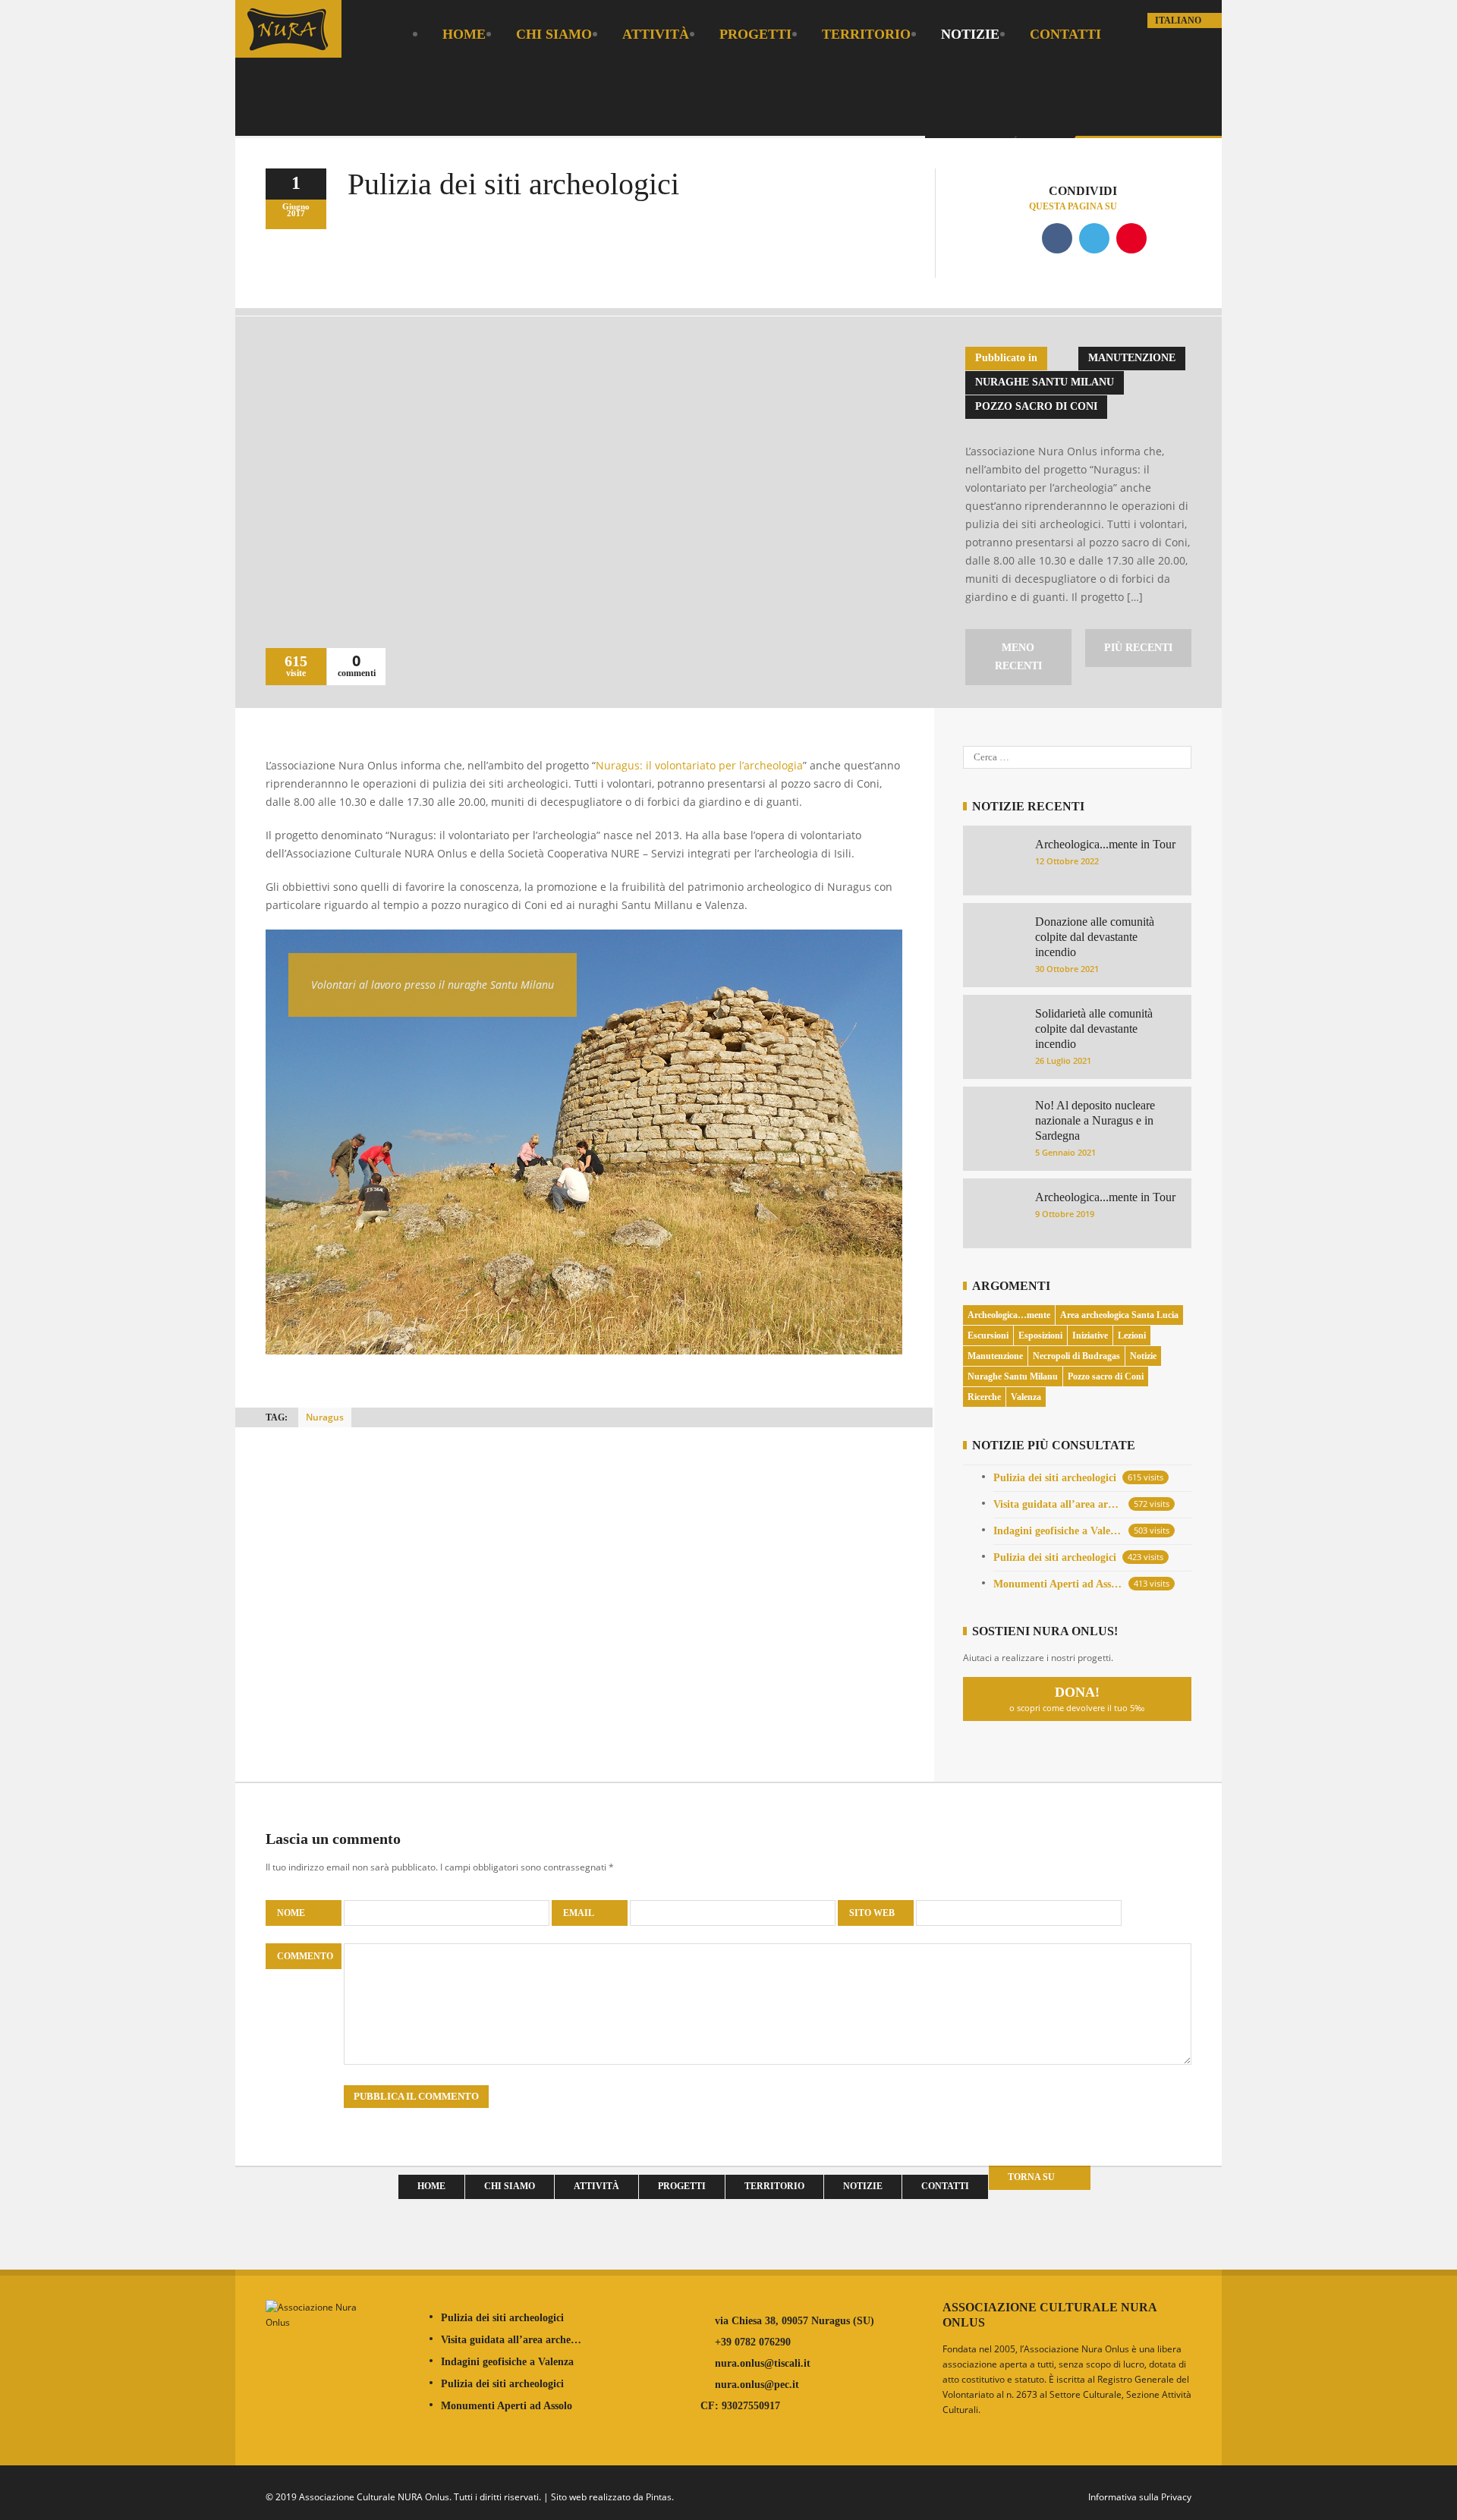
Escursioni (988, 1336)
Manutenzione (1132, 358)
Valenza (1026, 1397)
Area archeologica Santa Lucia (1119, 1315)
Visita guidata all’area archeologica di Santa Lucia (1058, 1504)
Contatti (1065, 34)
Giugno (296, 206)
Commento (305, 1956)
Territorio (866, 34)
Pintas (659, 2497)
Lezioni (1132, 1336)
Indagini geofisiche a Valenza (1058, 1531)
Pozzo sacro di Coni (1036, 406)
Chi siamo (554, 34)
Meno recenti (1018, 657)
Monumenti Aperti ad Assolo (1058, 1584)
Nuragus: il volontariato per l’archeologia (699, 765)
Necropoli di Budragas (1076, 1356)
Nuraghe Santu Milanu (1045, 382)
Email (579, 1913)
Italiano (1179, 20)
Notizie (970, 34)
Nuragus (325, 1417)
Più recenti (1138, 648)
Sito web (872, 1913)
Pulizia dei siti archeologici (1055, 1478)
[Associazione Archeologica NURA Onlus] (288, 47)
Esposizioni (1040, 1336)
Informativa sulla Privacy (1140, 2497)
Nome (292, 1913)
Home (464, 34)
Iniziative (1090, 1336)
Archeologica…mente (1009, 1315)
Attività (656, 34)
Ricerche (984, 1397)
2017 (296, 213)
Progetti (755, 34)
